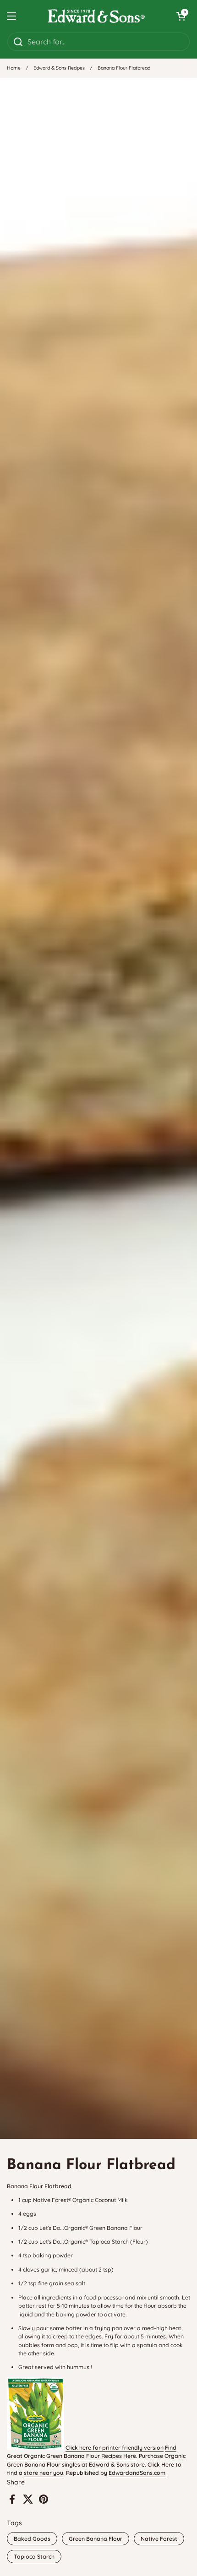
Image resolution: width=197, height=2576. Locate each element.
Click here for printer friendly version (115, 2448)
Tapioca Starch (34, 2557)
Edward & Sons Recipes (59, 68)
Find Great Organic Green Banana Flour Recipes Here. (92, 2452)
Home (14, 68)
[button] (181, 16)
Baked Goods (32, 2539)
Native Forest (159, 2539)
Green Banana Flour (96, 2539)
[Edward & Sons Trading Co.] (96, 16)
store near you (44, 2473)
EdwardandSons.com (137, 2473)
